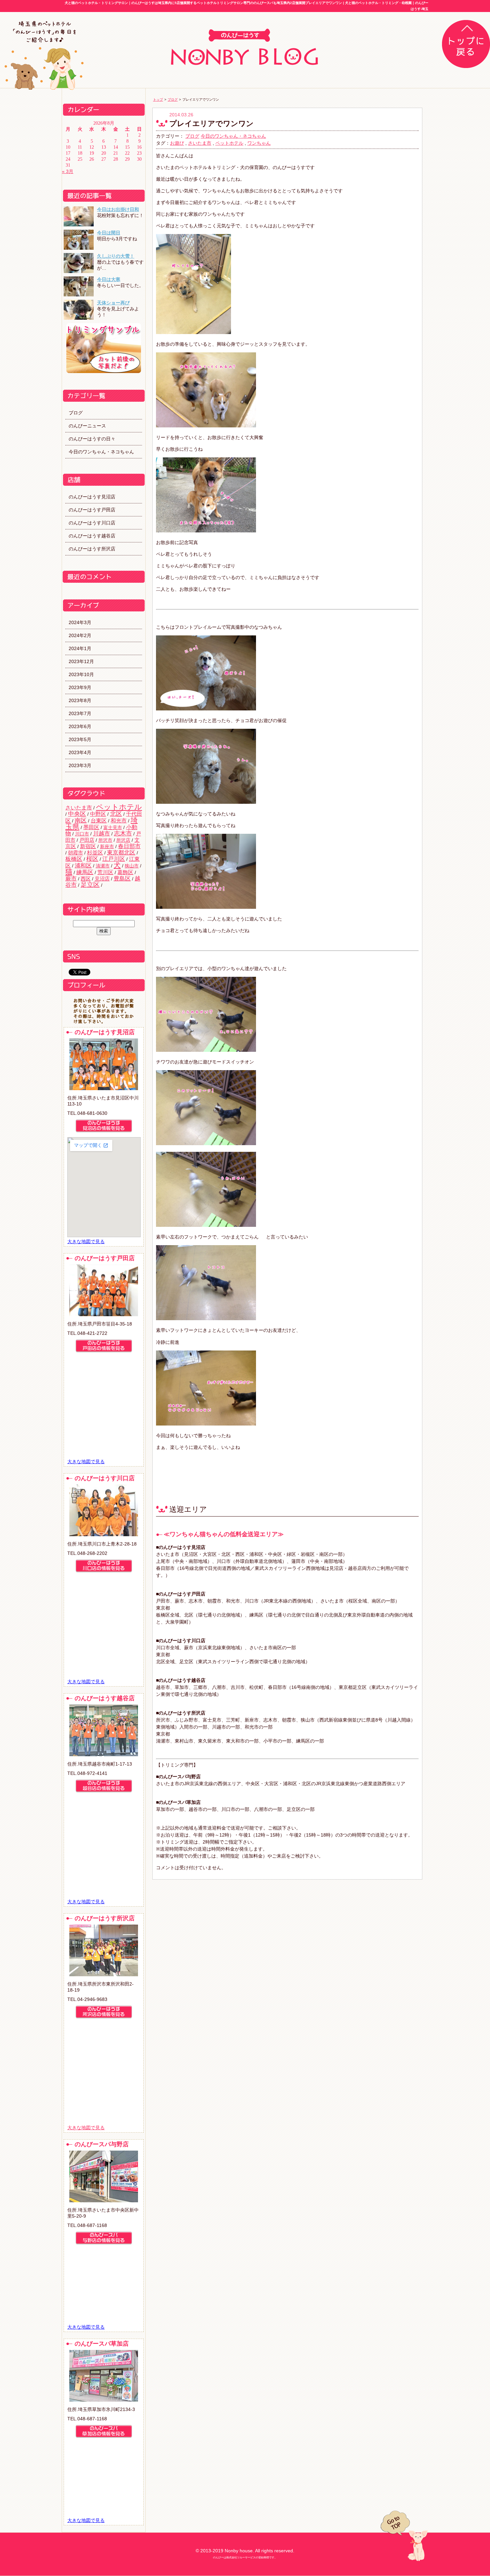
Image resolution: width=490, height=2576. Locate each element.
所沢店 (123, 840)
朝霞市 (75, 853)
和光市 (119, 820)
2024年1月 (80, 648)
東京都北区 (121, 853)
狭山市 (132, 866)
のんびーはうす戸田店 (92, 510)
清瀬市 (103, 866)
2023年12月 (81, 661)
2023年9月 (80, 687)
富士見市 (113, 827)
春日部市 (129, 846)
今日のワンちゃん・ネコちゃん (101, 452)
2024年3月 (80, 622)
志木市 (123, 833)
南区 (81, 820)
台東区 (99, 820)
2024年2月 (80, 635)
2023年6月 (80, 726)
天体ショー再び (113, 303)
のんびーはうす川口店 (92, 523)
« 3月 (68, 171)
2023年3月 (80, 765)
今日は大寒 (109, 279)
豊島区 (122, 879)
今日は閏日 (109, 233)
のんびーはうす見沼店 (92, 497)
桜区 (92, 859)
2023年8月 (80, 700)
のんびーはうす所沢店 (92, 549)
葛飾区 (125, 872)
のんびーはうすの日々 (92, 439)
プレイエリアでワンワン (211, 124)
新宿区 (88, 846)
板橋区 (74, 859)
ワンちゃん (259, 143)
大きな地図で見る (86, 1241)
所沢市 (105, 840)
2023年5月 (80, 739)
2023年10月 (81, 674)
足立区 (90, 885)
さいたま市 (79, 807)
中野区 (98, 814)
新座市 (107, 846)
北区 (116, 814)
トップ (158, 100)
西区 (86, 879)
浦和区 (83, 866)
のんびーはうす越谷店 (92, 536)
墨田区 (91, 827)
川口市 (82, 834)
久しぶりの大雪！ (116, 256)
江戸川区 (114, 859)
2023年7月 (80, 713)
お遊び (177, 143)
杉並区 (95, 852)
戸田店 (87, 840)
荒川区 (105, 872)
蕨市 (71, 878)
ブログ (76, 413)
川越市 (101, 834)
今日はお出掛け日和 (118, 209)
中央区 (77, 814)
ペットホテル (119, 807)
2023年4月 (80, 752)
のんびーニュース (87, 426)
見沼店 (102, 879)
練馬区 (85, 872)
